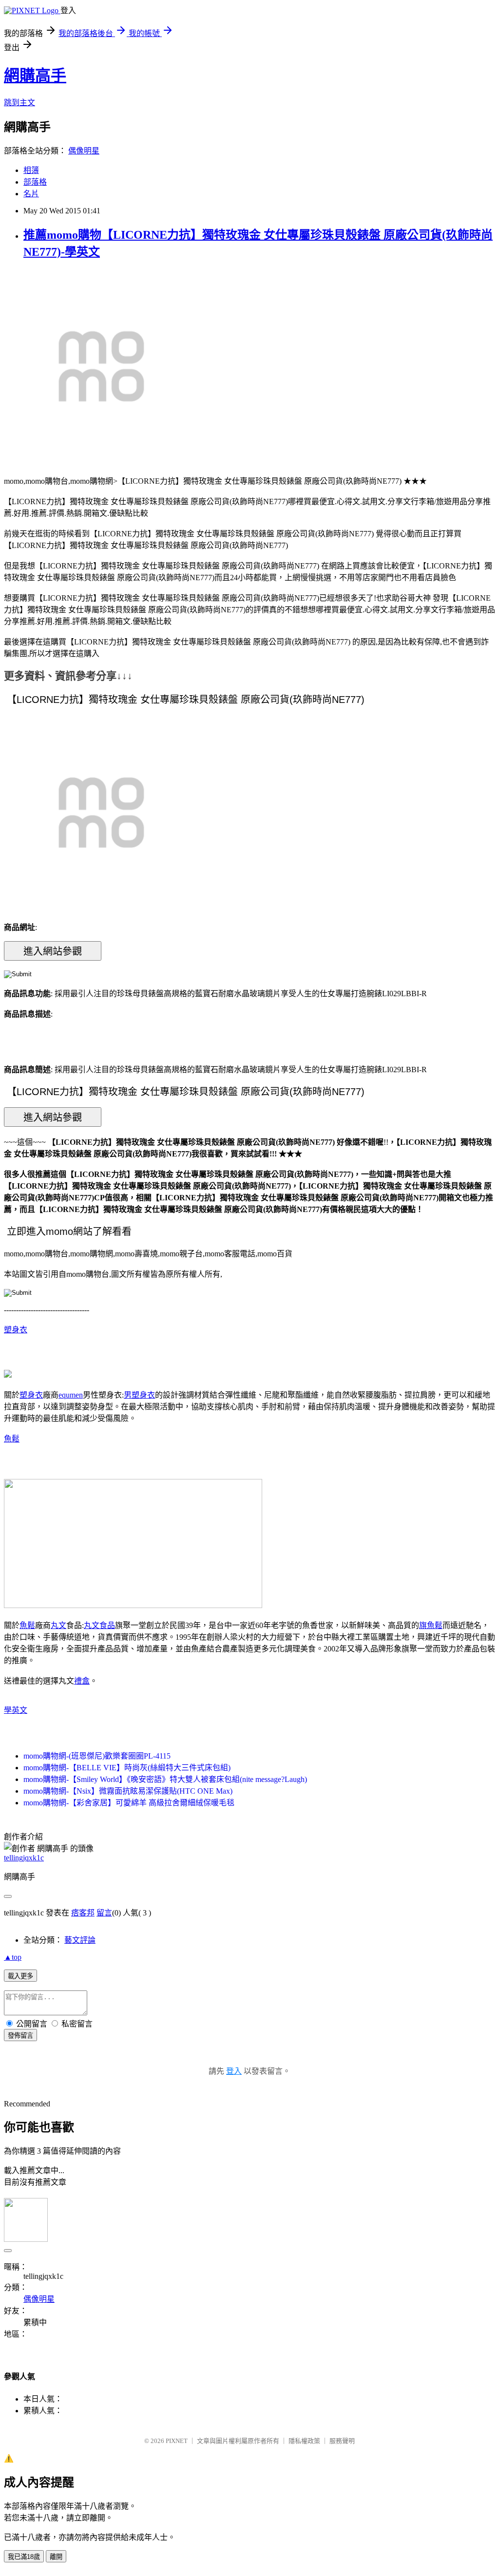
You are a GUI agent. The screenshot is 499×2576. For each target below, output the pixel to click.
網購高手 (35, 76)
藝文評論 (80, 1940)
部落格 (35, 182)
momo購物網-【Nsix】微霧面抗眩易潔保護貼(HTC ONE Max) (128, 1791)
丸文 (58, 1625)
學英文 (16, 1710)
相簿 (31, 170)
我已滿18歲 (24, 2557)
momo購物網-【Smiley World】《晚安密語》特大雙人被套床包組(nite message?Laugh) (165, 1779)
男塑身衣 (139, 1395)
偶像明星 (84, 151)
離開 (56, 2557)
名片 (31, 194)
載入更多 (20, 1976)
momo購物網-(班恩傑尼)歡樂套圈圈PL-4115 (97, 1756)
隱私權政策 (304, 2441)
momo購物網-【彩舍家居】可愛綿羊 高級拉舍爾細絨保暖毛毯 (129, 1803)
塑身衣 (16, 1330)
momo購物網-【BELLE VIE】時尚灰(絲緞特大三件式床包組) (127, 1768)
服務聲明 (342, 2441)
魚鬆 (12, 1439)
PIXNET (177, 2441)
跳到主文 (19, 103)
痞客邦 (83, 1913)
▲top (13, 1957)
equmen (71, 1395)
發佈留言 (20, 2036)
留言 (104, 1913)
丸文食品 (99, 1625)
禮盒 (82, 1681)
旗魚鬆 (431, 1625)
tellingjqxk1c (24, 1858)
